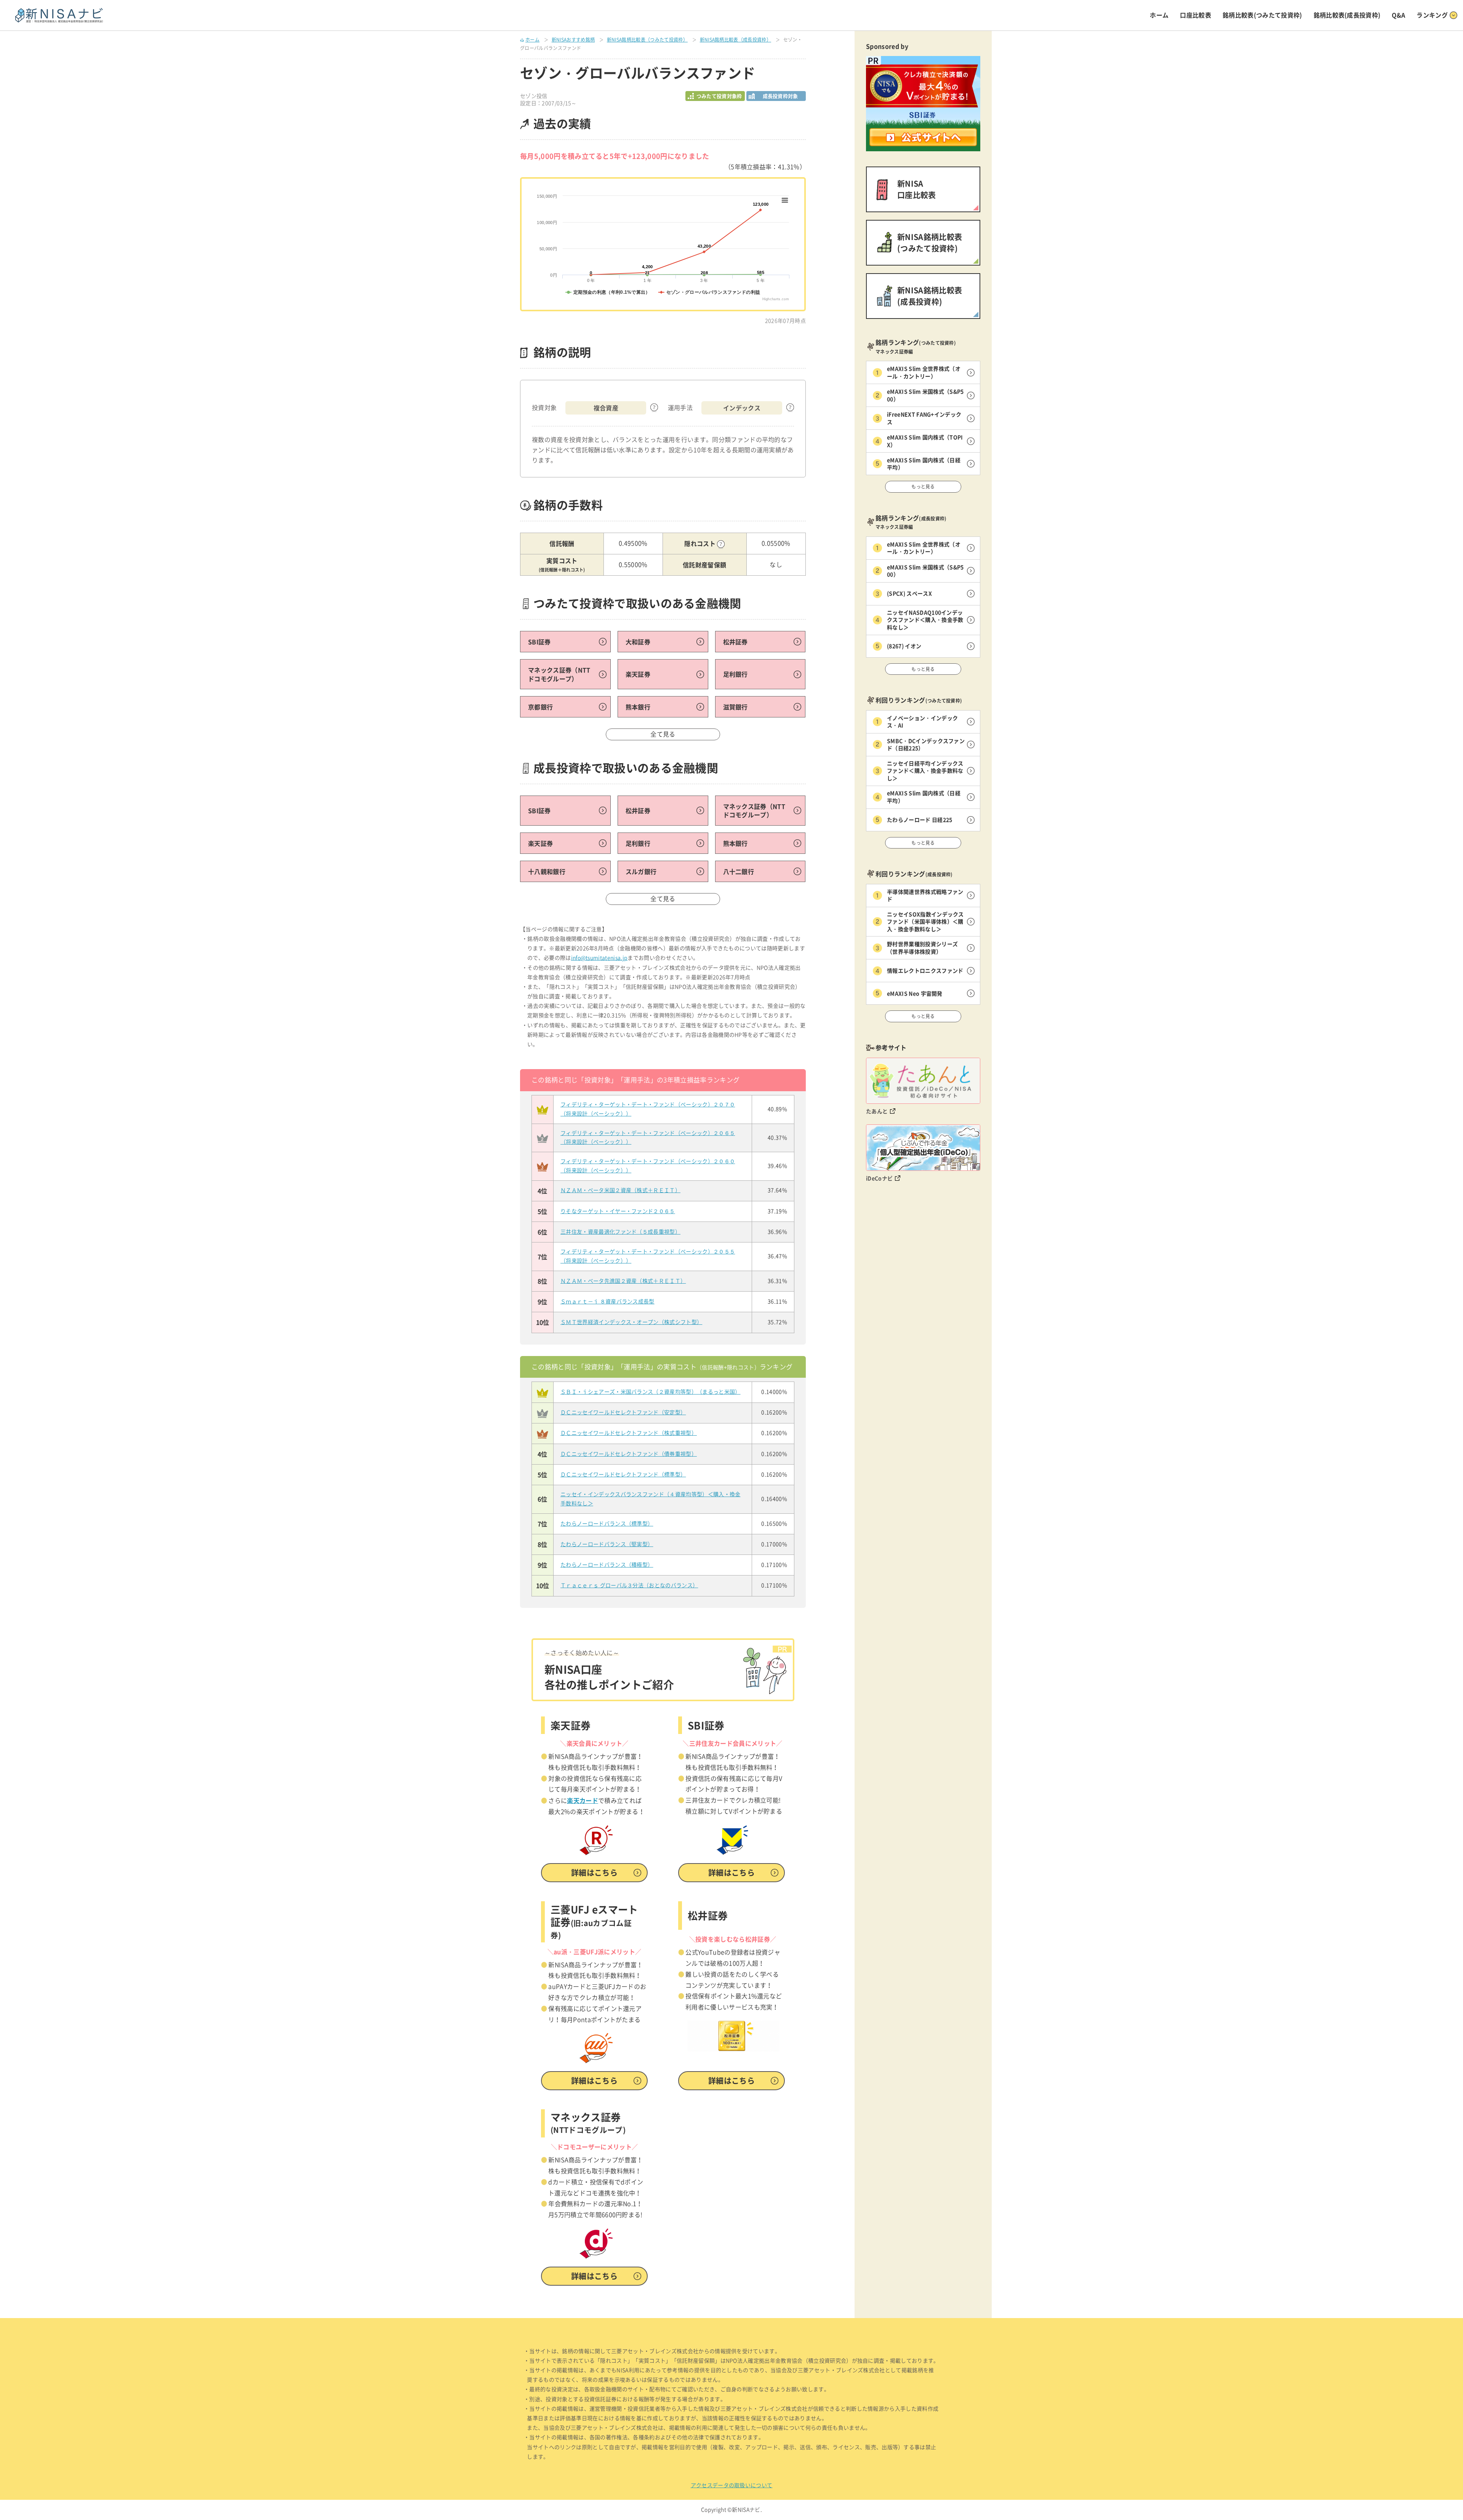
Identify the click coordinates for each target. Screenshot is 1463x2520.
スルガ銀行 (641, 871)
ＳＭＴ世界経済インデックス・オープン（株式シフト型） (631, 1322)
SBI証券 (539, 642)
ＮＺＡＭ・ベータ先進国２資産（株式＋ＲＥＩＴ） (623, 1281)
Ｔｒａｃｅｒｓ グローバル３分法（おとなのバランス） (629, 1585)
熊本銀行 (638, 707)
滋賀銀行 (736, 707)
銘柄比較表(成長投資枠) (1347, 15)
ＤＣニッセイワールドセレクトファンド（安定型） (623, 1412)
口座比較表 (1196, 15)
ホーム (1159, 15)
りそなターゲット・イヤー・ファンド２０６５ (618, 1211)
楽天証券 (638, 674)
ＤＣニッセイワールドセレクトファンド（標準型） (623, 1475)
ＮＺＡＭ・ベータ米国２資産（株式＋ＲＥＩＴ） (620, 1190)
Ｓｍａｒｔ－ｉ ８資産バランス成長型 (607, 1302)
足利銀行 (736, 674)
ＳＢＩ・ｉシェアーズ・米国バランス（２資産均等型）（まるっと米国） (651, 1392)
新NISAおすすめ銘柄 (573, 40)
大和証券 (638, 642)
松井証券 (736, 642)
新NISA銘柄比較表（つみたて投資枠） (647, 40)
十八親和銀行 (547, 871)
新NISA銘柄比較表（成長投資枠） (736, 40)
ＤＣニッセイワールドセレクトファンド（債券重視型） (629, 1454)
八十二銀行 (739, 871)
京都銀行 (540, 707)
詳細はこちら (594, 1872)
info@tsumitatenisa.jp (599, 958)
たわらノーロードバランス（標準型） (607, 1524)
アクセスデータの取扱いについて (732, 2485)
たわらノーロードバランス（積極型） (607, 1565)
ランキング (1432, 15)
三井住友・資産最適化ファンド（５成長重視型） (620, 1232)
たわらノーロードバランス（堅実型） (607, 1544)
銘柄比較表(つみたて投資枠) (1262, 15)
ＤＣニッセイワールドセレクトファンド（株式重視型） (629, 1433)
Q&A (1398, 15)
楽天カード (583, 1800)
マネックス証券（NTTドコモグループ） (559, 674)
